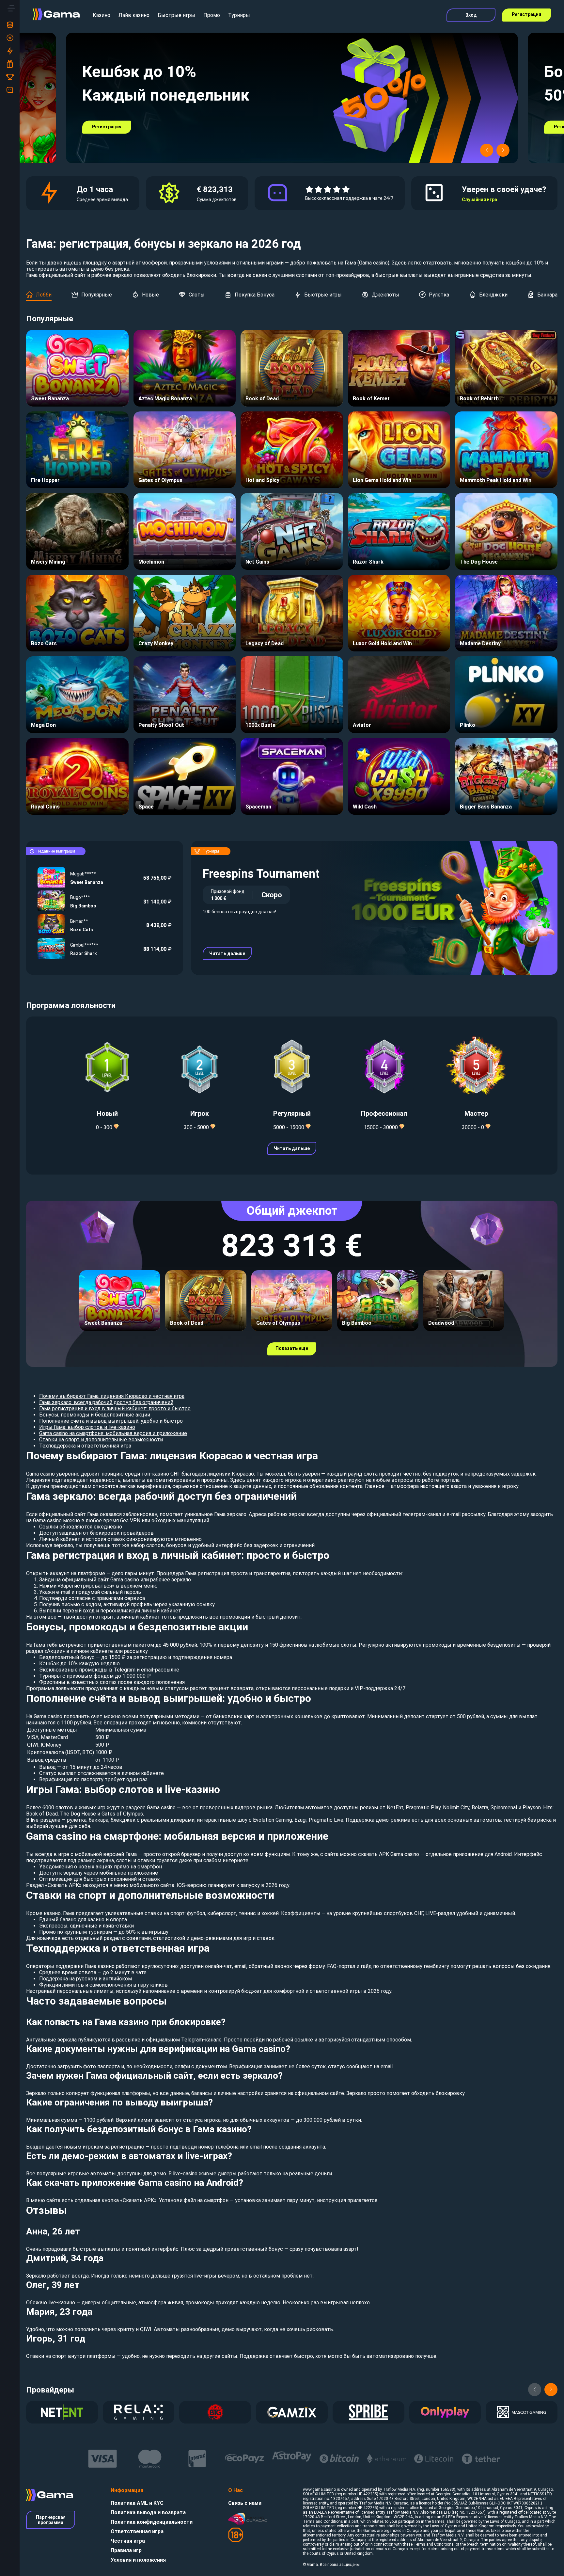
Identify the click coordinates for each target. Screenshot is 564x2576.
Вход (471, 15)
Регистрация (526, 14)
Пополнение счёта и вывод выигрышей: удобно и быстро (111, 1421)
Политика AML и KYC (137, 2503)
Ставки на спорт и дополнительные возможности (101, 1440)
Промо (212, 15)
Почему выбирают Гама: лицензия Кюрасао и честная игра (112, 1396)
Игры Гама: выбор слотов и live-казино (87, 1427)
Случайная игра (479, 200)
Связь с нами (245, 2503)
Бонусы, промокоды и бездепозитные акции (95, 1415)
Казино (102, 15)
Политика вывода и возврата (148, 2512)
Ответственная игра (137, 2531)
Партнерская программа (51, 2520)
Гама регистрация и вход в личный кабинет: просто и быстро (115, 1408)
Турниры (239, 15)
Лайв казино (134, 15)
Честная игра (128, 2541)
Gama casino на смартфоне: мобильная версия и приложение (113, 1433)
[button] (487, 150)
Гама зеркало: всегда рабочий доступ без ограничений (106, 1402)
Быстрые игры (176, 15)
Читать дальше (227, 953)
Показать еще (292, 1348)
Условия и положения (138, 2560)
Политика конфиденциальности (152, 2522)
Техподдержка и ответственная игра (85, 1446)
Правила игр (126, 2550)
